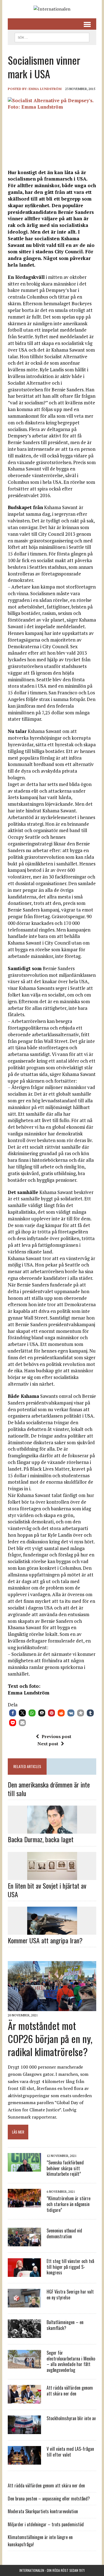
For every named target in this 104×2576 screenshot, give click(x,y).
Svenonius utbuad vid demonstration (64, 2233)
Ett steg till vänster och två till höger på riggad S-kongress (70, 2267)
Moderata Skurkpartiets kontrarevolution (43, 2511)
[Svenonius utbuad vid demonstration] (24, 2242)
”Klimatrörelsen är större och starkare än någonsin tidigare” (69, 2204)
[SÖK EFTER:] (52, 37)
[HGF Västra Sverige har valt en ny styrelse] (24, 2304)
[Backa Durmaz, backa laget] (52, 1830)
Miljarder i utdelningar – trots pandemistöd (46, 2524)
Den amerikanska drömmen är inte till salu (49, 1789)
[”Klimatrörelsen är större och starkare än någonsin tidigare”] (24, 2204)
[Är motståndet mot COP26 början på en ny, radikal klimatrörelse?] (52, 2007)
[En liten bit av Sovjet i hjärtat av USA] (52, 1876)
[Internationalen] (52, 9)
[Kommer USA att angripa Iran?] (52, 1931)
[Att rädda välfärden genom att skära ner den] (24, 2400)
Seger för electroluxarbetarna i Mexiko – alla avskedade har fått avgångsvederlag (71, 2361)
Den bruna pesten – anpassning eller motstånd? (49, 2499)
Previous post (56, 1736)
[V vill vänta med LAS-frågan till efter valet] (24, 2461)
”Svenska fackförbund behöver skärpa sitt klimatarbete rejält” (65, 2168)
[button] (13, 1713)
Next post (48, 1744)
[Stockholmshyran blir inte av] (24, 2430)
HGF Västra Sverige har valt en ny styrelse (70, 2295)
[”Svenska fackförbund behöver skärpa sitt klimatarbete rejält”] (24, 2168)
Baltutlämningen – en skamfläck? (65, 2325)
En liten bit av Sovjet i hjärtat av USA (47, 1890)
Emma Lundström (45, 89)
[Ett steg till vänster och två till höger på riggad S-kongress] (24, 2273)
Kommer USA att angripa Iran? (45, 1940)
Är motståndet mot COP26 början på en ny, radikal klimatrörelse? (50, 2038)
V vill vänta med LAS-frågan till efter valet (70, 2452)
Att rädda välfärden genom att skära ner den (70, 2391)
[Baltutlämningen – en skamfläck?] (24, 2334)
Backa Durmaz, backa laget (41, 1839)
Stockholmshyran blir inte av (71, 2418)
